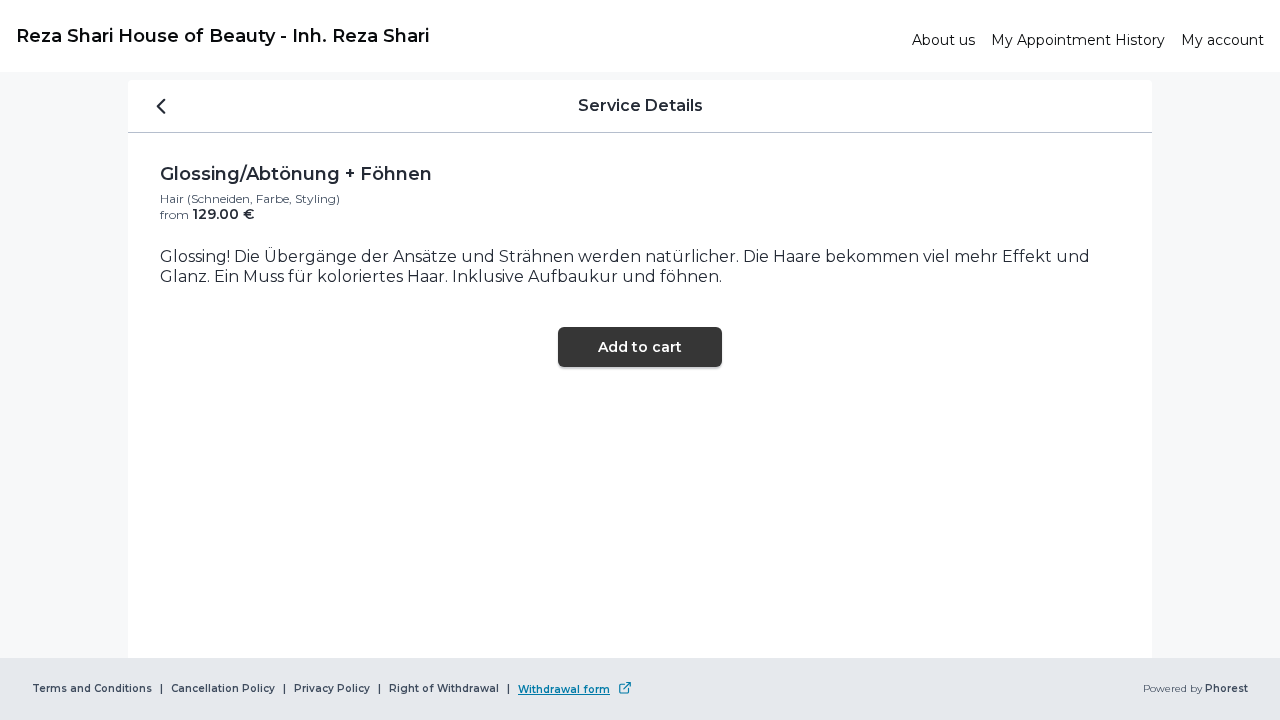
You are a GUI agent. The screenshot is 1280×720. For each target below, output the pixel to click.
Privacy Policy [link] (332, 689)
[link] (456, 36)
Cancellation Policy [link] (223, 689)
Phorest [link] (1226, 689)
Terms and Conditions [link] (92, 689)
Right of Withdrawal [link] (444, 689)
